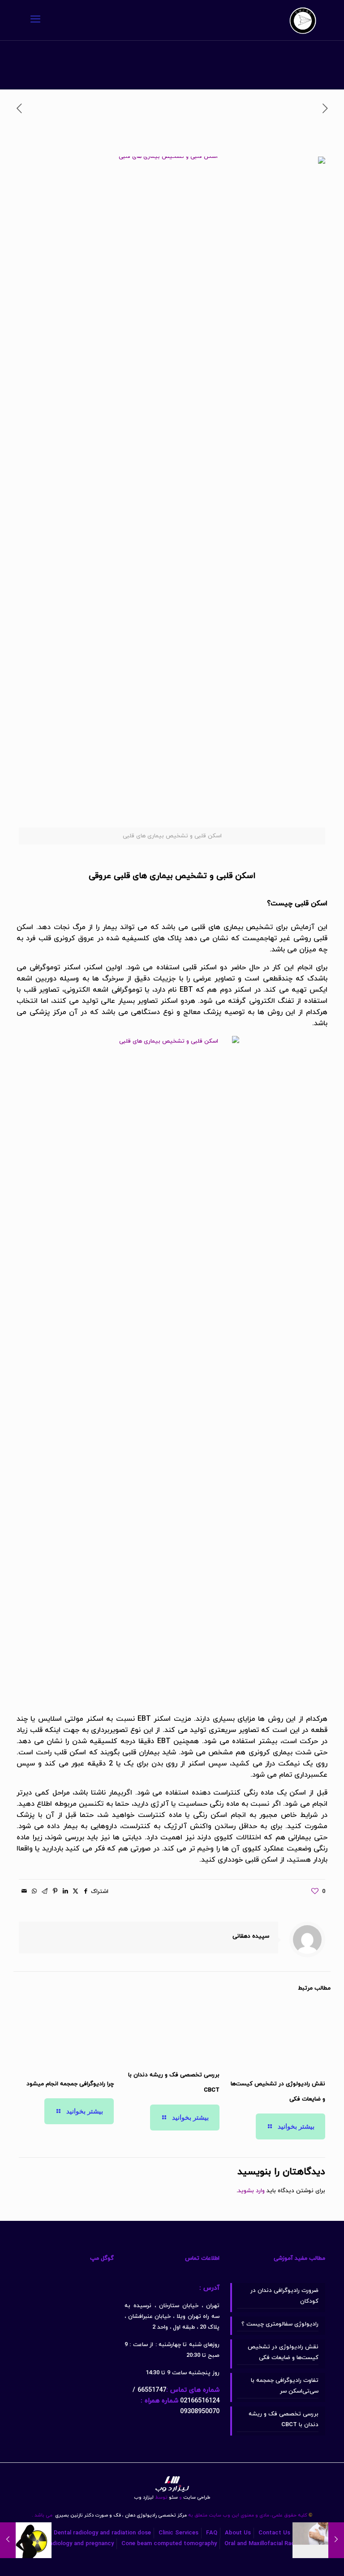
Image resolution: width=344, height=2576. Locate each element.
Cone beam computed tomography (169, 2544)
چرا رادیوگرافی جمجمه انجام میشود (70, 2084)
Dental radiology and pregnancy (71, 2544)
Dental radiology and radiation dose (102, 2533)
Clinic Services (178, 2533)
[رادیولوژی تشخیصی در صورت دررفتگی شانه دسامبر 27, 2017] (336, 2540)
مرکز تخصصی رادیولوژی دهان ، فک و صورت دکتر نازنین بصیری (120, 2515)
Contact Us (274, 2533)
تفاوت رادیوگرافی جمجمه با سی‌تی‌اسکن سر (285, 2386)
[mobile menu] (35, 20)
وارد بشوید (251, 2191)
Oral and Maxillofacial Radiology (268, 2544)
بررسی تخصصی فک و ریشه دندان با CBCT (284, 2419)
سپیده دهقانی (251, 1936)
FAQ (212, 2533)
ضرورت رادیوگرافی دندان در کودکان (284, 2296)
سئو (173, 2497)
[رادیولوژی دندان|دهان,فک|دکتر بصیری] (303, 20)
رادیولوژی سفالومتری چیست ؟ (280, 2324)
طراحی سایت (195, 2497)
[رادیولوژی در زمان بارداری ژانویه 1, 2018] (8, 2540)
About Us (238, 2533)
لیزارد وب (144, 2497)
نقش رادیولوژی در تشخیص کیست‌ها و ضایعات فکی (283, 2352)
